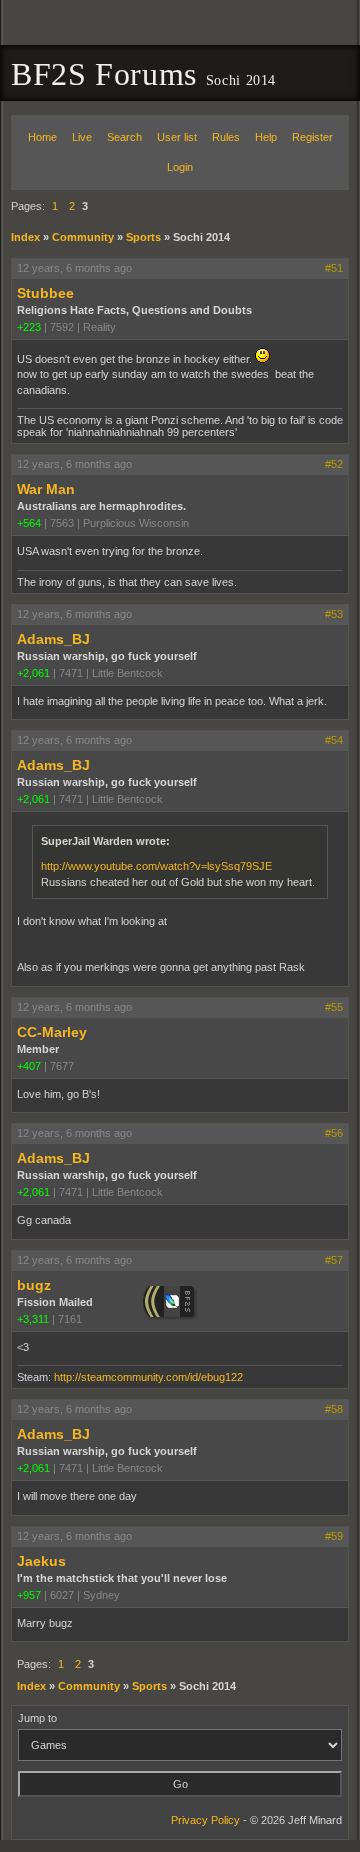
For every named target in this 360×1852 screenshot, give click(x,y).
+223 (29, 327)
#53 (334, 614)
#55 (334, 1007)
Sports (143, 237)
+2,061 (33, 673)
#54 (334, 740)
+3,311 (33, 1319)
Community (83, 237)
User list (177, 137)
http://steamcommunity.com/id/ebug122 (148, 1377)
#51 (334, 268)
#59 (334, 1536)
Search (124, 137)
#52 (334, 464)
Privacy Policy (205, 1820)
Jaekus (41, 1561)
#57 (334, 1260)
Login (180, 167)
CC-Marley (52, 1032)
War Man (46, 489)
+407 (29, 1066)
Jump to (37, 1718)
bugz (34, 1285)
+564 (29, 523)
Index (25, 237)
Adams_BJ (53, 639)
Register (312, 137)
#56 (334, 1133)
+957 (29, 1595)
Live (82, 137)
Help (266, 137)
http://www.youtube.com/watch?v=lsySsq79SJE (156, 866)
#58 (334, 1409)
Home (42, 137)
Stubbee (45, 293)
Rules (226, 137)
